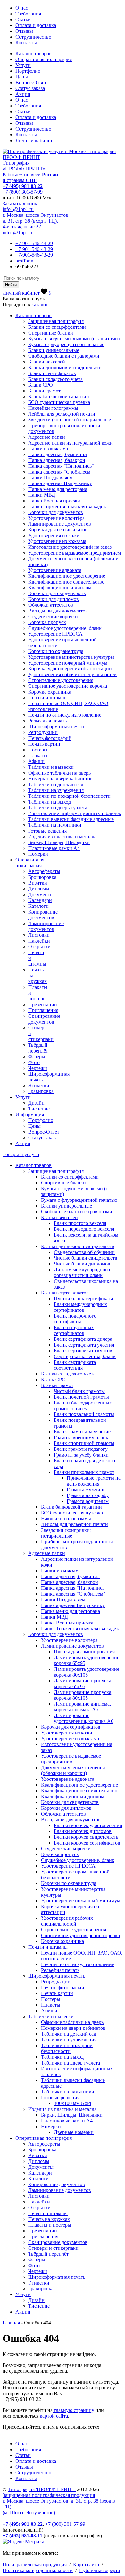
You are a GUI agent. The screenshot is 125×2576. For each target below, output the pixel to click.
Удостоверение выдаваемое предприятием (75, 553)
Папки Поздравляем (50, 478)
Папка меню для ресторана (58, 489)
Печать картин (44, 744)
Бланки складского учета (55, 379)
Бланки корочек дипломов (83, 1831)
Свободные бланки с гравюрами (64, 356)
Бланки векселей (47, 362)
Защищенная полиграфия (56, 321)
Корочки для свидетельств (57, 593)
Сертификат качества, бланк (85, 1356)
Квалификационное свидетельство (66, 582)
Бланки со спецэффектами (57, 327)
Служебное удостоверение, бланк (65, 628)
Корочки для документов (56, 512)
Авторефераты (44, 871)
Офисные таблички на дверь (59, 773)
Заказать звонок (20, 203)
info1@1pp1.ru (18, 209)
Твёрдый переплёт (38, 1048)
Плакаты (38, 755)
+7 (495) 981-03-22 (23, 186)
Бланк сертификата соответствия (75, 1365)
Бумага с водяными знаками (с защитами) (74, 339)
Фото (34, 1062)
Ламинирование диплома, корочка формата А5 (82, 1707)
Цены (22, 77)
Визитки (38, 883)
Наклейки (39, 941)
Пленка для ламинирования (84, 1652)
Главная (11, 2323)
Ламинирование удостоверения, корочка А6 (84, 1718)
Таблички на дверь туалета (58, 808)
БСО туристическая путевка (59, 402)
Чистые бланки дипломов (82, 1264)
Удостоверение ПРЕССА (55, 634)
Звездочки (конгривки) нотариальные (70, 420)
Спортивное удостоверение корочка (68, 686)
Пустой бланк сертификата (83, 1298)
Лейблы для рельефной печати (62, 414)
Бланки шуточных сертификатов (74, 1330)
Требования (28, 14)
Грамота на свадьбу (88, 1495)
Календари (40, 900)
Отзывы (24, 31)
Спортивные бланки (51, 333)
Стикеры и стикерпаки (53, 2248)
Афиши (36, 761)
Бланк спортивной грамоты (84, 1443)
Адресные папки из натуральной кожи (71, 443)
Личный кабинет (34, 140)
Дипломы (39, 889)
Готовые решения (47, 831)
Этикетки (39, 1086)
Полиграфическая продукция (35, 2565)
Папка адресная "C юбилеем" (60, 472)
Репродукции (43, 732)
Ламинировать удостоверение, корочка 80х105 (87, 1672)
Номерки (38, 854)
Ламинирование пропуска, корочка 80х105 (83, 1695)
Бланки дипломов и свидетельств (65, 368)
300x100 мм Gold (72, 2103)
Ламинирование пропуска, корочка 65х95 (83, 1684)
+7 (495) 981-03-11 (22, 2536)
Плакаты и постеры (50, 2225)
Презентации (43, 1004)
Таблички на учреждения (56, 790)
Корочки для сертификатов (58, 530)
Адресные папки (47, 437)
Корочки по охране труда (56, 651)
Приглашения (43, 1010)
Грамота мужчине (86, 1490)
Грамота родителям (88, 1501)
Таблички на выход (50, 802)
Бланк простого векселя (80, 1223)
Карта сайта (86, 2565)
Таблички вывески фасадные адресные (71, 819)
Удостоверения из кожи (54, 535)
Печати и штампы (48, 698)
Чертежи (38, 1068)
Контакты (26, 43)
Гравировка (41, 1091)
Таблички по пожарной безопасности (69, 796)
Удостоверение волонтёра (56, 518)
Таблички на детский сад (56, 784)
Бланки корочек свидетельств (86, 1837)
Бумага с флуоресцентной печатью (66, 344)
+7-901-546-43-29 (34, 243)
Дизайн (36, 1103)
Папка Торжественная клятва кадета (68, 506)
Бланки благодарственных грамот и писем (83, 1406)
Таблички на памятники (55, 825)
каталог (40, 304)
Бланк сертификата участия (84, 1345)
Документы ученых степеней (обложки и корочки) (73, 1770)
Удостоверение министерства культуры (71, 657)
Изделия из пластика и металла (62, 837)
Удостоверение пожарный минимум (68, 663)
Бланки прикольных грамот (84, 1472)
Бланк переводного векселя (84, 1229)
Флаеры (37, 1057)
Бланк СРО (41, 385)
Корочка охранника (50, 692)
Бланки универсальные (54, 350)
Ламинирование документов (60, 524)
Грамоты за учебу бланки (81, 1455)
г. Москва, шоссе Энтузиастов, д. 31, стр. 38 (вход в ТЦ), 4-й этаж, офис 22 (36, 221)
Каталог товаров (33, 54)
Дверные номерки (74, 2132)
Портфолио (28, 71)
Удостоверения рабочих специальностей (72, 674)
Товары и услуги (21, 1154)
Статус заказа (30, 88)
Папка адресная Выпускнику (60, 483)
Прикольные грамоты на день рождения (94, 1481)
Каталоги (38, 906)
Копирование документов (43, 915)
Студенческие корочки (53, 616)
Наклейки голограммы (53, 408)
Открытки (39, 947)
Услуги (23, 65)
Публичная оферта (100, 2570)
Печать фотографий (50, 738)
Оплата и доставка (36, 25)
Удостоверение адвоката (55, 570)
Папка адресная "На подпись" (61, 466)
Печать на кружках (49, 2219)
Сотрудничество (33, 37)
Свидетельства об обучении (84, 1252)
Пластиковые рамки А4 (54, 848)
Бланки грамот (44, 391)
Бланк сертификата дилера (83, 1339)
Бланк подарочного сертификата (75, 1319)
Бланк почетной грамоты (81, 1397)
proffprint (25, 261)
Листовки (39, 935)
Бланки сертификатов (52, 373)
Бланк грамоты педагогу (81, 1449)
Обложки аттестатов (51, 605)
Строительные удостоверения (61, 680)
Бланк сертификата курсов (83, 1351)
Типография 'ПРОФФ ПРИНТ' (42, 2489)
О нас (22, 8)
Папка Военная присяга (54, 501)
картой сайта (54, 2416)
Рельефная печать (47, 721)
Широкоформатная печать (57, 727)
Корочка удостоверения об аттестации (70, 669)
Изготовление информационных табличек (75, 813)
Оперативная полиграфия (44, 59)
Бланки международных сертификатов (80, 1307)
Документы (41, 894)
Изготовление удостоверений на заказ (70, 547)
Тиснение (39, 1109)
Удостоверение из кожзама (57, 541)
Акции (23, 94)
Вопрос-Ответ (31, 83)
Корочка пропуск (47, 622)
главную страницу (73, 2410)
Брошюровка (42, 877)
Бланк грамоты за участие (82, 1432)
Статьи (23, 19)
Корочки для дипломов (54, 599)
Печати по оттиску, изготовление (65, 715)
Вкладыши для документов (58, 611)
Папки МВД (42, 495)
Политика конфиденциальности (38, 2570)
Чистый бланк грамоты (79, 1391)
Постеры (38, 750)
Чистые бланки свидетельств (86, 1258)
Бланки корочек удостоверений (88, 1825)
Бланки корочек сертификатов (87, 1843)
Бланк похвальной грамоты (84, 1414)
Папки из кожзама (48, 449)
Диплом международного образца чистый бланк (82, 1272)
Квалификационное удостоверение (67, 576)
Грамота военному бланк (81, 1437)
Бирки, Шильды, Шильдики (59, 842)
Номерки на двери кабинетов (60, 779)
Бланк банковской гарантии (59, 396)
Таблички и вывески (51, 767)
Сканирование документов (44, 1019)
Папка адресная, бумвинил (58, 454)
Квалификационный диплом (60, 588)
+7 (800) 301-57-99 (23, 192)
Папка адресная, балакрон (57, 460)
